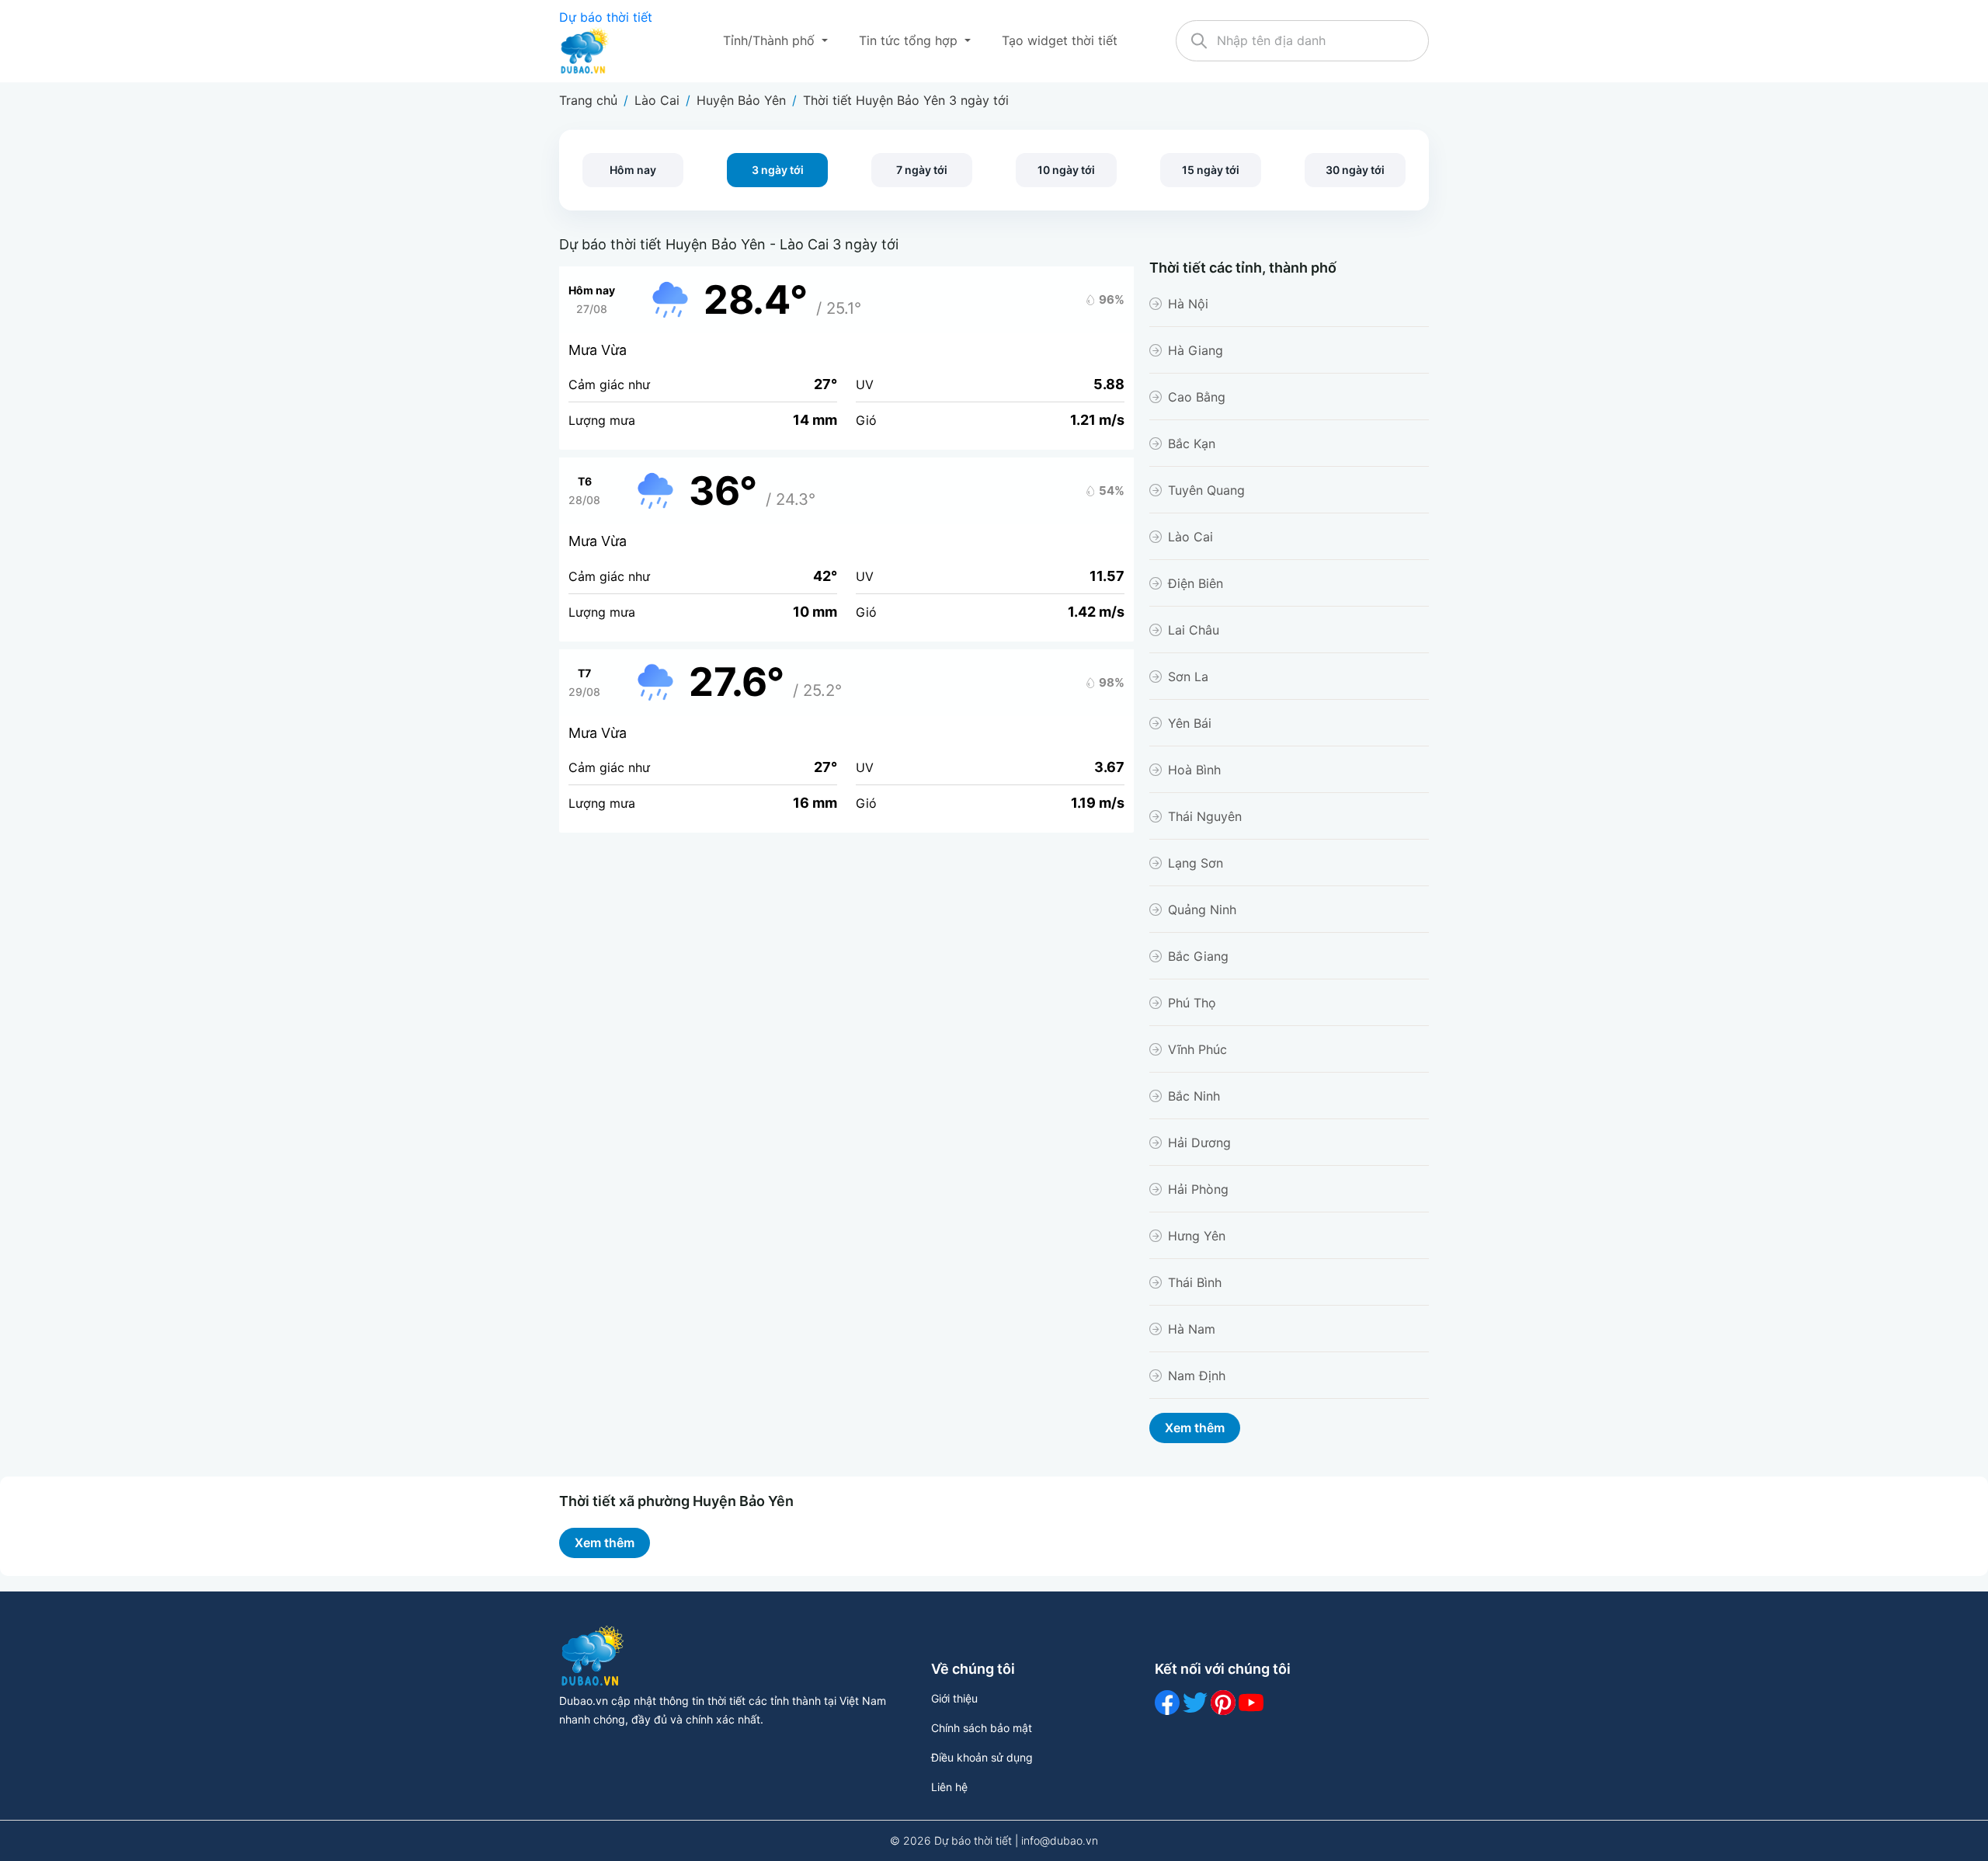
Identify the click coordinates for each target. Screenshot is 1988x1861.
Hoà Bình (1194, 770)
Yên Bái (1190, 723)
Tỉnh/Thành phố (771, 40)
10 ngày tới (1066, 170)
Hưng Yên (1197, 1236)
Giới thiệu (954, 1698)
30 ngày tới (1355, 170)
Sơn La (1188, 677)
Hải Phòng (1198, 1189)
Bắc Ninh (1194, 1096)
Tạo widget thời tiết (1060, 40)
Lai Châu (1194, 630)
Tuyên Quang (1206, 490)
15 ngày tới (1211, 170)
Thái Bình (1195, 1282)
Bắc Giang (1198, 956)
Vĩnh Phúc (1197, 1049)
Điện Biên (1196, 583)
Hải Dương (1199, 1143)
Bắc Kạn (1192, 444)
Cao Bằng (1197, 397)
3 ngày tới (778, 170)
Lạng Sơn (1196, 863)
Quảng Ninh (1202, 910)
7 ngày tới (922, 170)
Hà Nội (1188, 304)
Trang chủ (588, 100)
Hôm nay (633, 170)
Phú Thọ (1192, 1003)
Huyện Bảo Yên (741, 100)
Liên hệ (949, 1787)
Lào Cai (657, 100)
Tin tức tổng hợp (910, 40)
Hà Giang (1196, 350)
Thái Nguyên (1205, 816)
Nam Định (1197, 1376)
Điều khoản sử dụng (982, 1757)
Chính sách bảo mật (982, 1728)
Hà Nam (1192, 1329)
